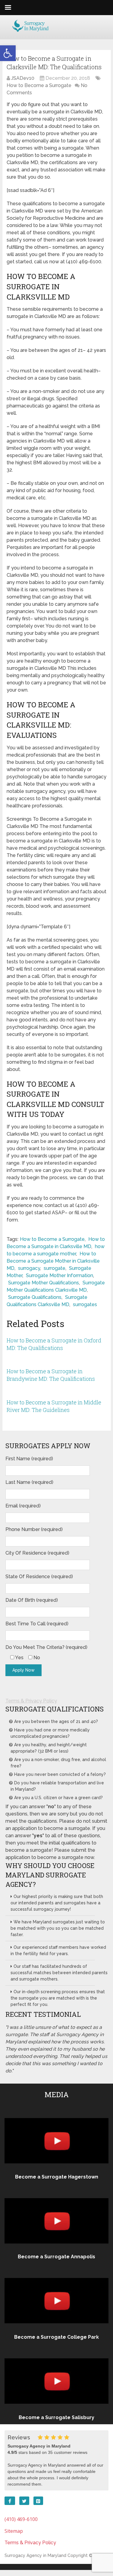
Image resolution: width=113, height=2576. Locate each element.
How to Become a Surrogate (39, 85)
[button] (8, 53)
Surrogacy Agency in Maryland (35, 2555)
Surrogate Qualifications (35, 1297)
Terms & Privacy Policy (31, 1701)
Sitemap (14, 2531)
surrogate (55, 1268)
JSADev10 (23, 78)
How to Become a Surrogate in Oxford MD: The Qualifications (54, 1344)
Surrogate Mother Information (60, 1275)
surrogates (85, 1304)
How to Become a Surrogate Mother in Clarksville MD (53, 1261)
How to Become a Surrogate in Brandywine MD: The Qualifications (51, 1375)
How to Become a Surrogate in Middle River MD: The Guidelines (54, 1406)
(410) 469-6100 (21, 2519)
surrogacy (29, 1268)
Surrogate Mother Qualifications (44, 1283)
